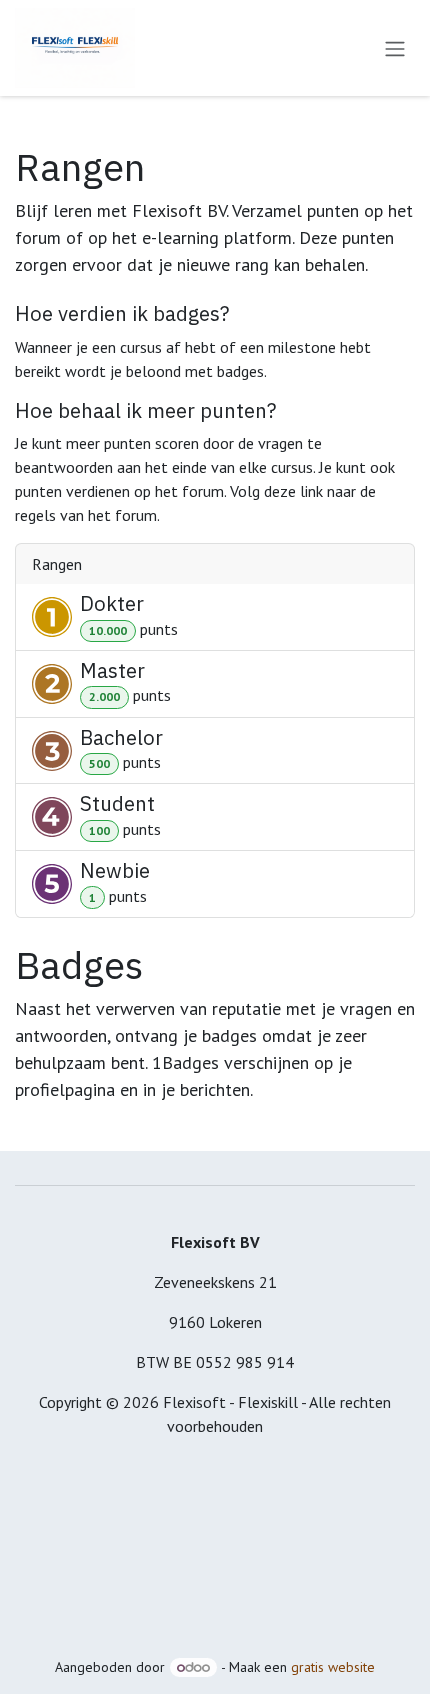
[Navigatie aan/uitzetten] (395, 48)
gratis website (333, 1667)
